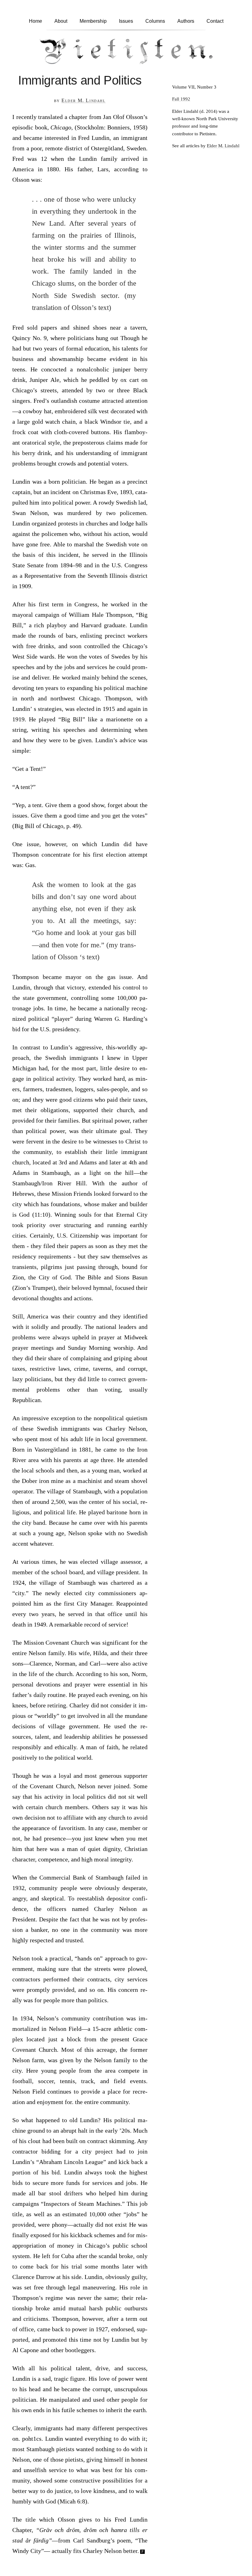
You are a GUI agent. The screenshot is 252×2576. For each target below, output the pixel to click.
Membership (93, 21)
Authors (186, 21)
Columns (155, 21)
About (61, 21)
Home (35, 21)
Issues (126, 21)
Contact (215, 21)
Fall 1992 (181, 99)
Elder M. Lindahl (84, 100)
